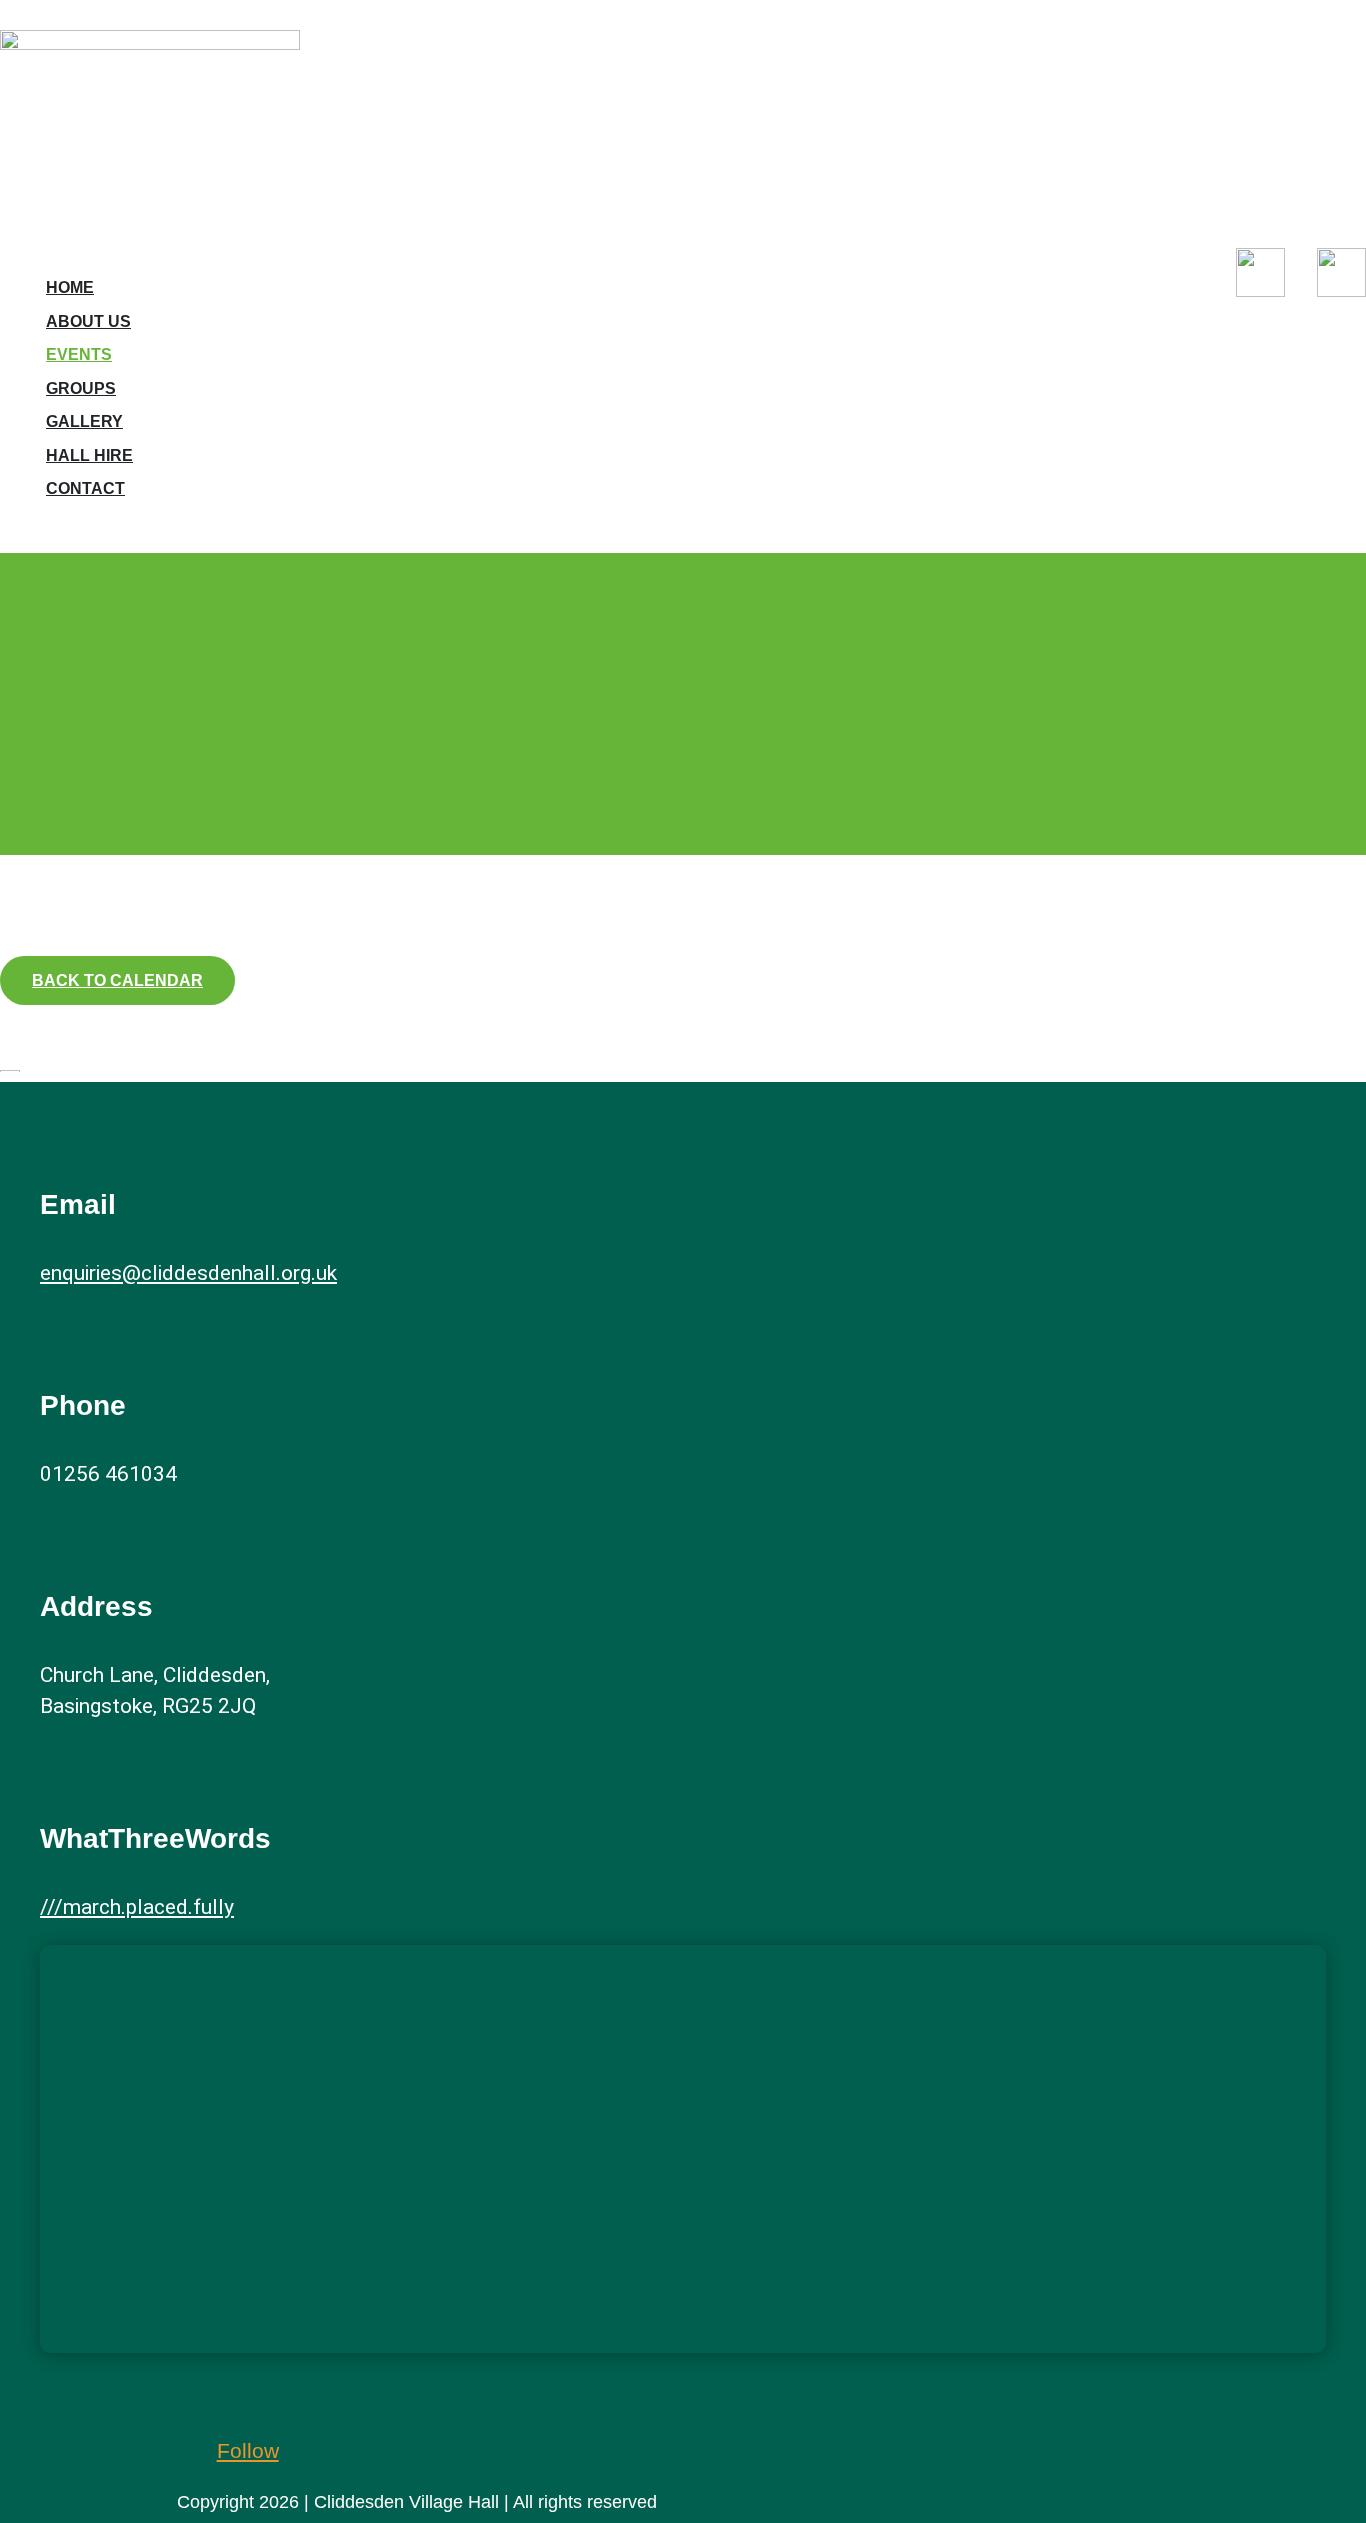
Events (79, 354)
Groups (81, 388)
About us (88, 321)
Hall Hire (89, 455)
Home (70, 287)
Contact (85, 488)
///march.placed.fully (137, 1907)
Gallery (84, 421)
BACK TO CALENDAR (117, 980)
